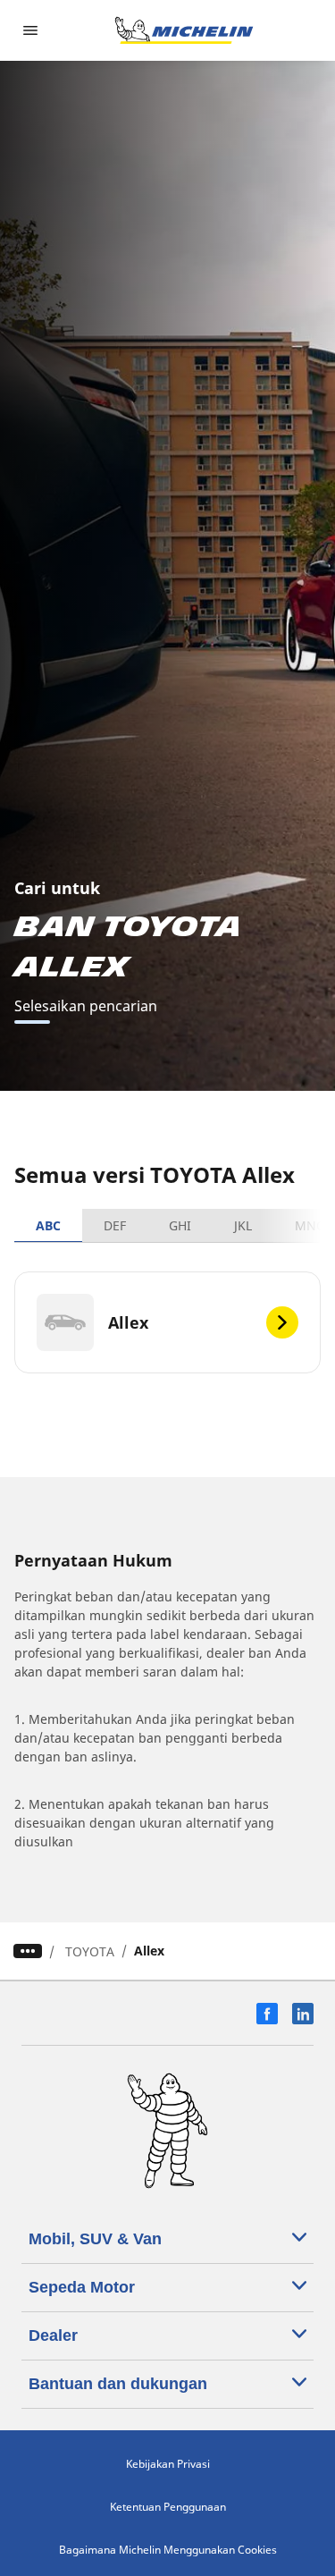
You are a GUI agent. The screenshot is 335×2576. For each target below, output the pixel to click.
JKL (243, 1225)
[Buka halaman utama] (184, 30)
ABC (48, 1225)
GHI (180, 1225)
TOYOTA (90, 1951)
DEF (115, 1225)
